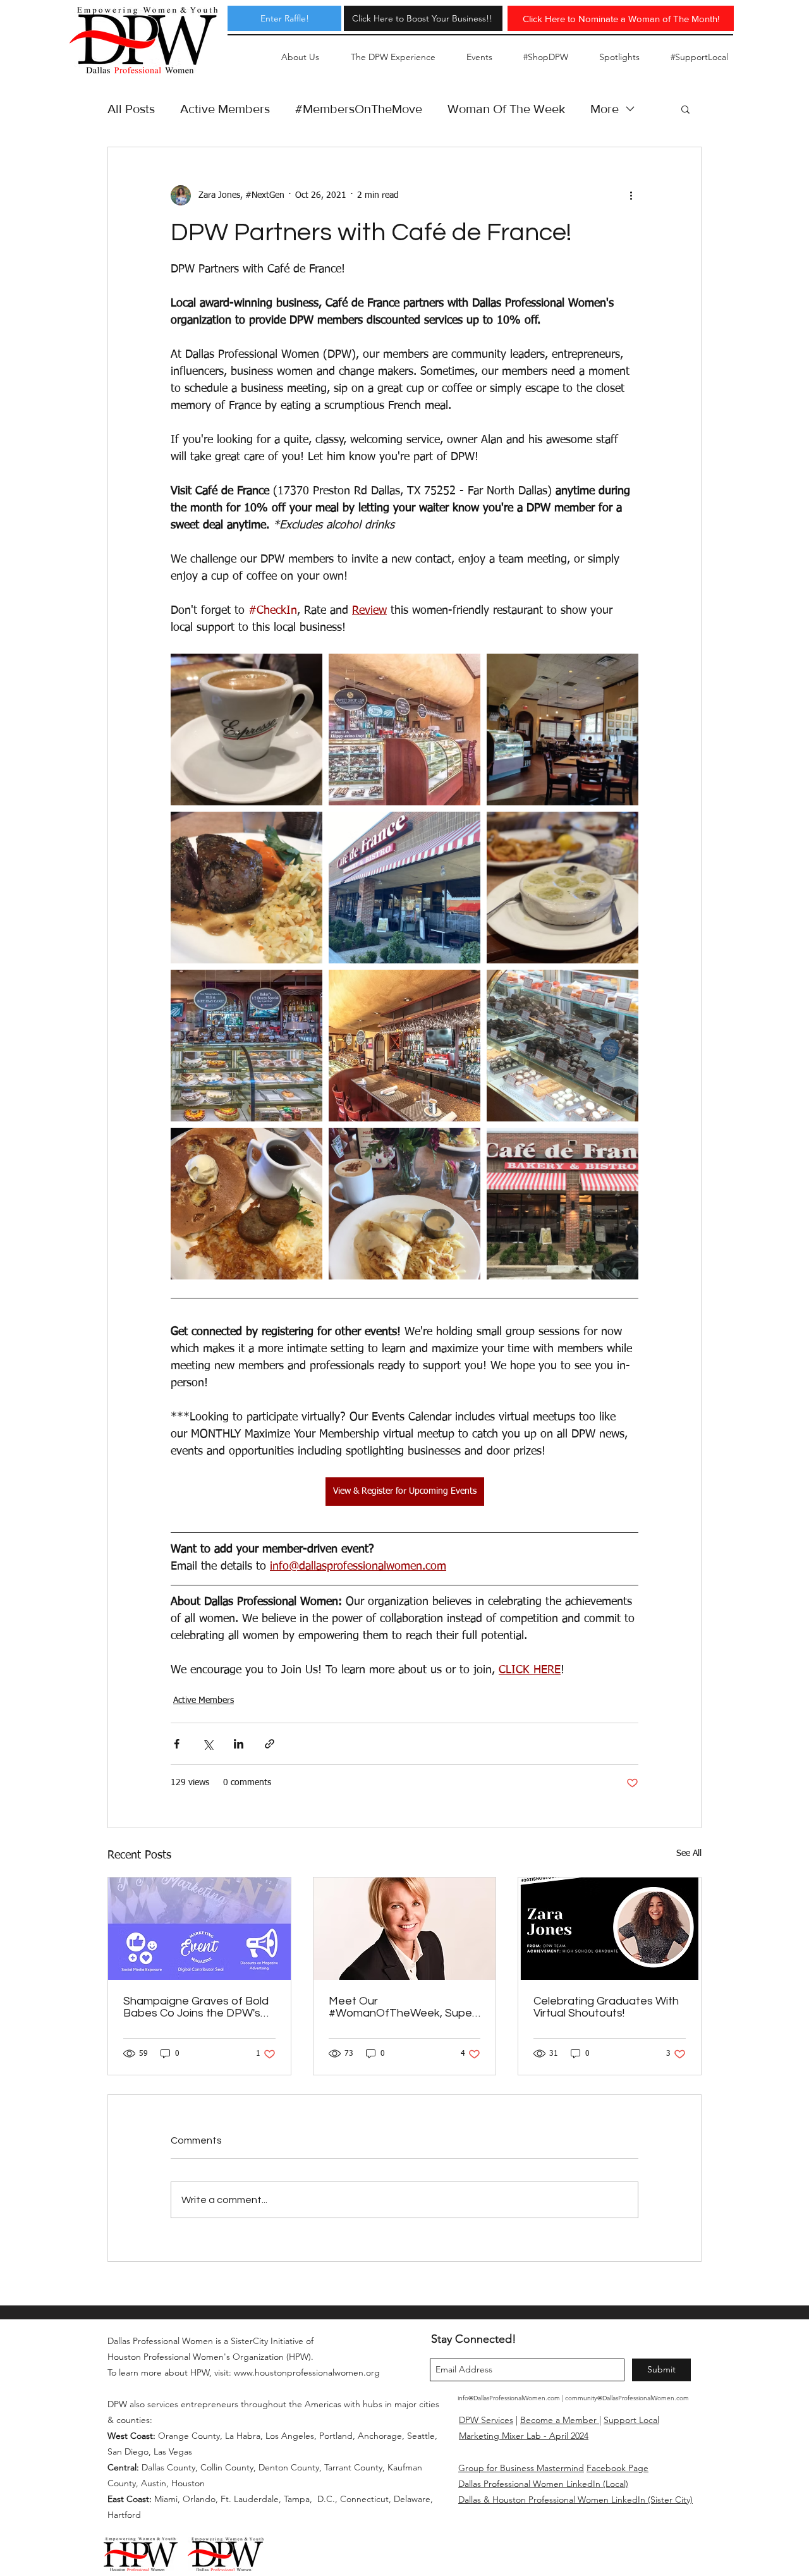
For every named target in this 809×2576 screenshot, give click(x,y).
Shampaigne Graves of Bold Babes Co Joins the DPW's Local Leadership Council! (196, 2007)
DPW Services (486, 2420)
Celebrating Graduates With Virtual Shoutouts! (606, 2007)
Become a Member (560, 2420)
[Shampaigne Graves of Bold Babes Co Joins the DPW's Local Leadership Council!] (199, 1929)
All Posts (131, 109)
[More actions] (631, 195)
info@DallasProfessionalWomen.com (509, 2398)
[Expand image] (246, 729)
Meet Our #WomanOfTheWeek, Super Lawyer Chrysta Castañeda (402, 2007)
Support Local (631, 2420)
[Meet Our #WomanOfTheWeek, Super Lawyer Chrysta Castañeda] (405, 1929)
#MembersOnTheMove (359, 109)
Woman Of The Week (506, 109)
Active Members (225, 109)
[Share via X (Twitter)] (208, 1744)
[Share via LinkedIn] (239, 1744)
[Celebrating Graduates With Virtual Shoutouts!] (610, 1929)
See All (689, 1853)
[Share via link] (270, 1744)
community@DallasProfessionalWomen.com (627, 2398)
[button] (685, 109)
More (605, 109)
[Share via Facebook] (177, 1744)
